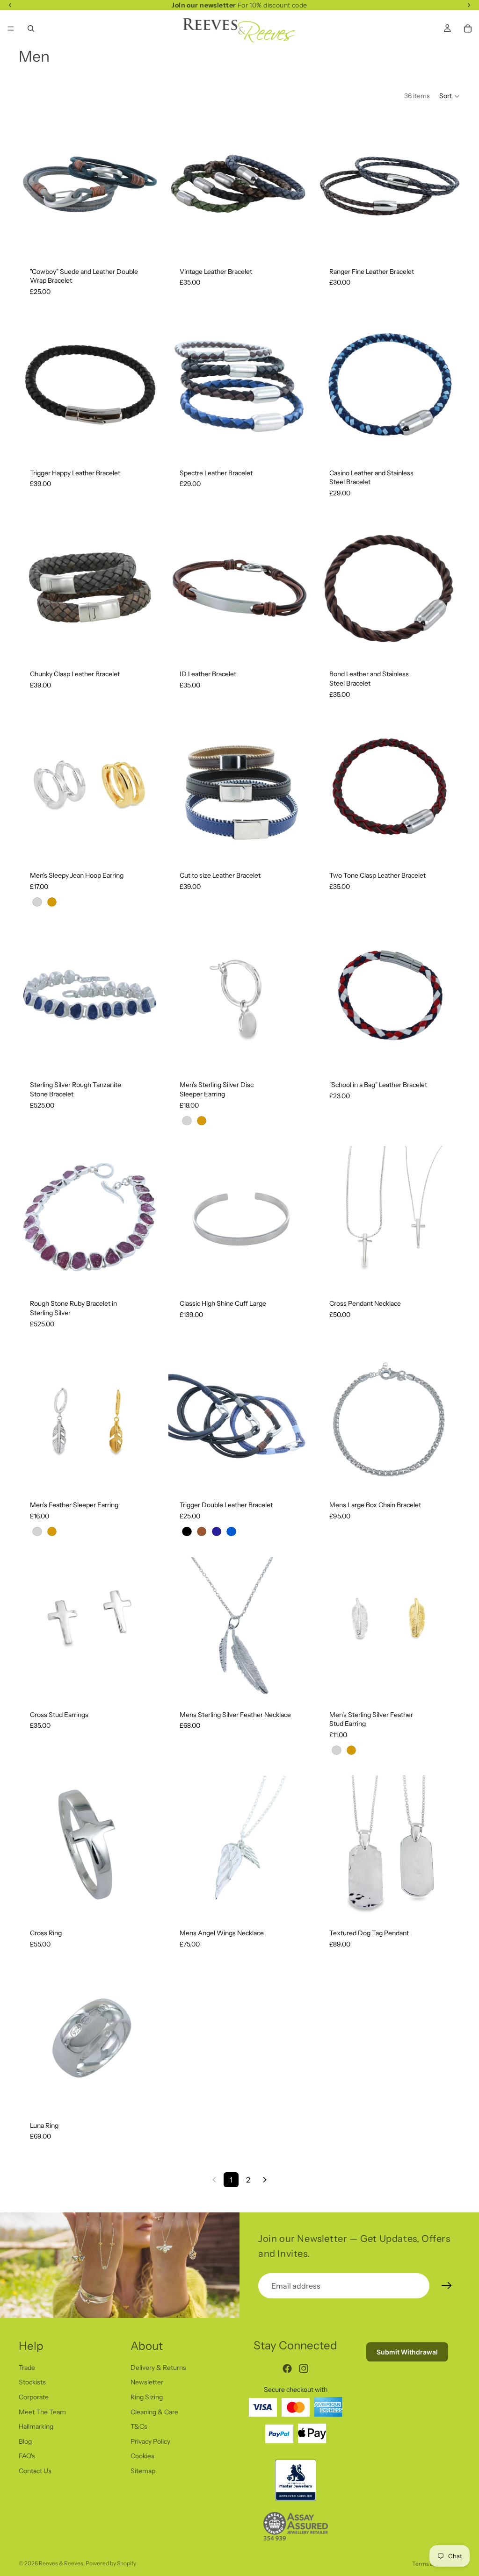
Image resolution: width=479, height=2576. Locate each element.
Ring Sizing (147, 2397)
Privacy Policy (150, 2441)
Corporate (34, 2397)
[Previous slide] (182, 185)
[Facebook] (287, 2368)
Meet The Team (42, 2411)
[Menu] (11, 29)
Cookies (142, 2456)
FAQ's (27, 2456)
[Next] (265, 2180)
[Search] (31, 29)
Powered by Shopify (111, 2563)
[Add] (446, 845)
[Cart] (468, 29)
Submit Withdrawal (407, 2352)
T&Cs (139, 2426)
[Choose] (146, 242)
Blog (25, 2441)
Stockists (32, 2382)
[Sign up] (447, 2286)
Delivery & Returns (158, 2368)
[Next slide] (297, 185)
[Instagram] (304, 2368)
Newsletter (147, 2382)
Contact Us (35, 2471)
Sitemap (143, 2471)
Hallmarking (36, 2426)
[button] (450, 96)
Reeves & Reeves (61, 2563)
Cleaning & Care (154, 2411)
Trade (27, 2368)
